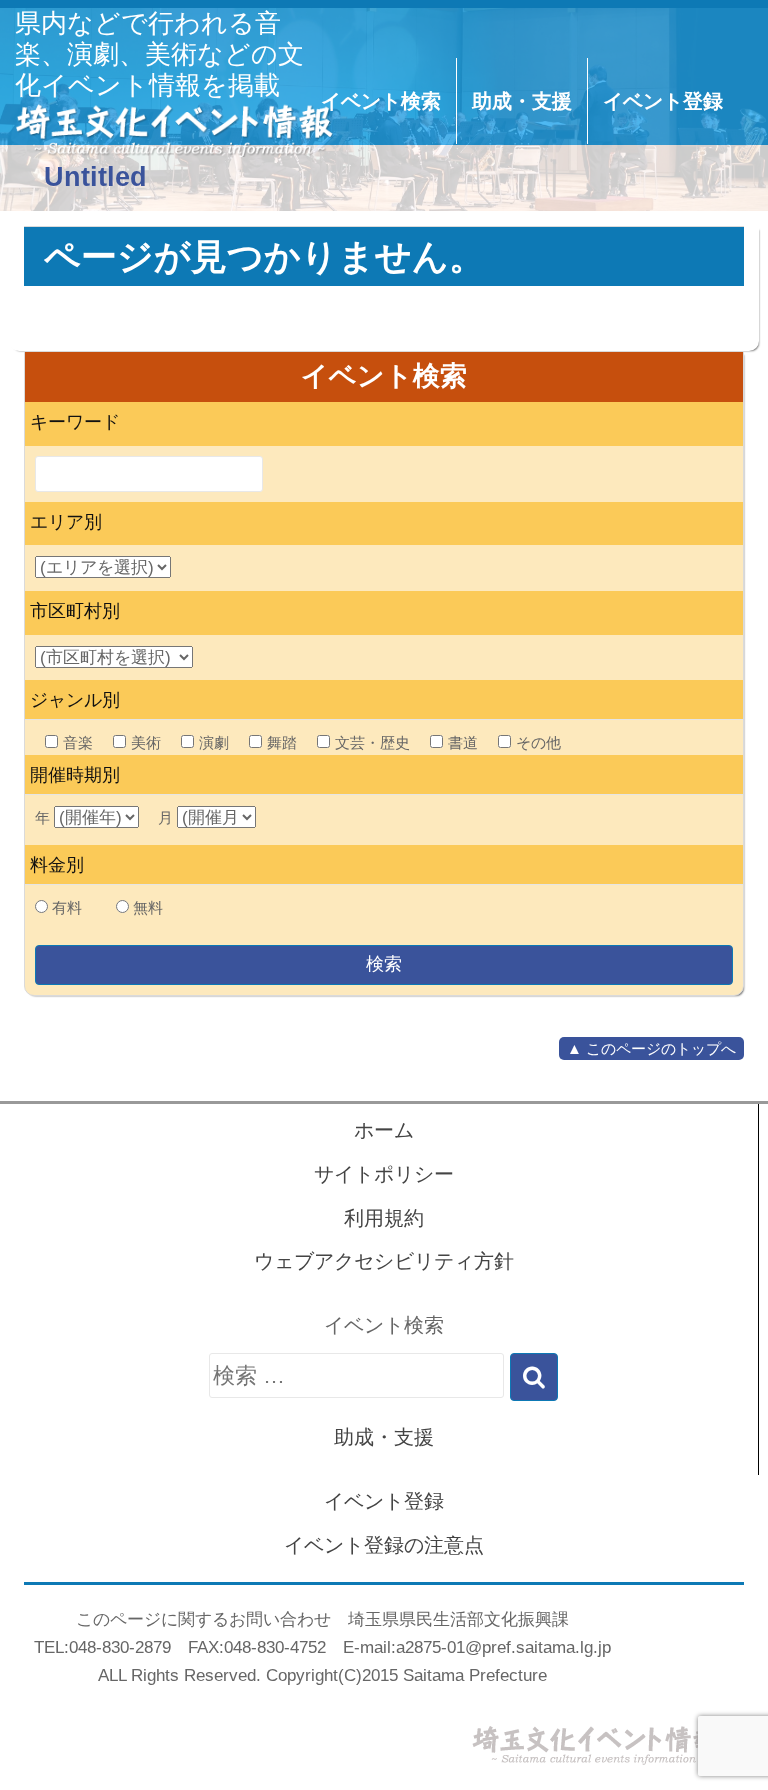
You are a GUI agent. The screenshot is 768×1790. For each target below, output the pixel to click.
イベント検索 (381, 101)
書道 (463, 742)
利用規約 (384, 1218)
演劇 (214, 742)
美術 (146, 742)
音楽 (78, 742)
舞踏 (282, 742)
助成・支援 (522, 101)
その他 (538, 742)
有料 (67, 907)
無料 (148, 907)
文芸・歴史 (372, 742)
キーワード (75, 422)
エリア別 (66, 522)
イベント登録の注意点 (384, 1545)
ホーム (384, 1130)
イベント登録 (663, 101)
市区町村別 (75, 611)
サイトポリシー (384, 1174)
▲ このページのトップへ (651, 1048)
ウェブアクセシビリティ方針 (384, 1261)
